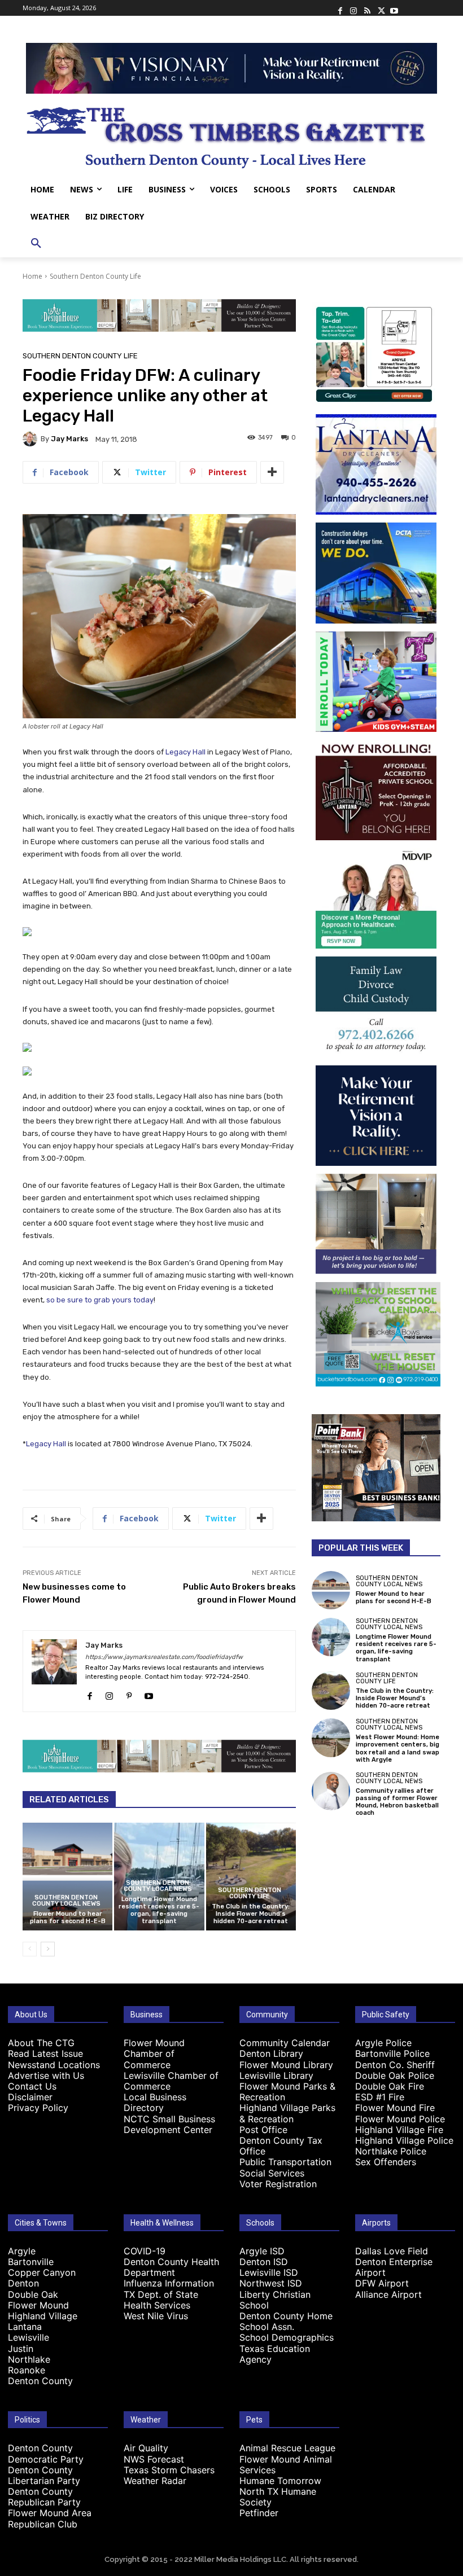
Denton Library (271, 2053)
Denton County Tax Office (281, 2146)
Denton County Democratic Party (46, 2453)
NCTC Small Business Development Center (169, 2124)
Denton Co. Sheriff (395, 2065)
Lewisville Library (276, 2075)
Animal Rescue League (287, 2448)
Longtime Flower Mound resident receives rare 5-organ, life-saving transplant (159, 1910)
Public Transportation (285, 2162)
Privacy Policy (38, 2108)
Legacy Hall (185, 752)
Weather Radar (155, 2481)
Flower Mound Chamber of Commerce (154, 2053)
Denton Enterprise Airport (394, 2267)
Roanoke (27, 2370)
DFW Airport (382, 2283)
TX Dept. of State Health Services (161, 2300)
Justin (21, 2349)
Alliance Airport (388, 2294)
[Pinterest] (129, 1693)
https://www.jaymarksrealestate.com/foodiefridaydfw (164, 1657)
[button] (36, 244)
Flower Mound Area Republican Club (50, 2518)
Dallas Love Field (392, 2251)
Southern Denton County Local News (66, 1901)
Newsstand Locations (54, 2065)
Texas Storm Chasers (169, 2470)
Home (32, 276)
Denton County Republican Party (44, 2497)
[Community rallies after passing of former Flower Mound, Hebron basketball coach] (331, 1791)
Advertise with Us (46, 2075)
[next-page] (48, 1949)
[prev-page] (30, 1949)
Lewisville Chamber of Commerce (171, 2081)
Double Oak (33, 2294)
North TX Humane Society (278, 2497)
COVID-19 (145, 2251)
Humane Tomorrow (280, 2481)
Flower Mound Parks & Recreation (287, 2092)
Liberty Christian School (275, 2300)
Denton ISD (264, 2262)
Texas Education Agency (275, 2354)
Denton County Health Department (171, 2267)
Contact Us (32, 2086)
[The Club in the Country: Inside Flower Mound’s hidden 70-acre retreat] (251, 1877)
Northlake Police (391, 2151)
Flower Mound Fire (395, 2108)
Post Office (263, 2130)
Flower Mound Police (400, 2119)
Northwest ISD (271, 2283)
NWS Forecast (154, 2459)
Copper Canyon (42, 2272)
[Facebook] (340, 8)
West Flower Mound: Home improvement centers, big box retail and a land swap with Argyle (398, 1748)
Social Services (272, 2173)
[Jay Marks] (32, 439)
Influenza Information (169, 2283)
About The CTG (41, 2043)
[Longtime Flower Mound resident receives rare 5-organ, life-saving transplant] (331, 1637)
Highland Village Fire (399, 2130)
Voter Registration (278, 2184)
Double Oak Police (395, 2075)
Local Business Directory (155, 2102)
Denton (23, 2283)
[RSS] (367, 8)
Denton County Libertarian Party (44, 2475)
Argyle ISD (262, 2251)
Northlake (29, 2359)
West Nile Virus (156, 2316)
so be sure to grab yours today (100, 1300)
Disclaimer (30, 2097)
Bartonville (31, 2262)
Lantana (25, 2327)
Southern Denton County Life (95, 276)
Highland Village (43, 2316)
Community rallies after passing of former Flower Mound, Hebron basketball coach (397, 1802)
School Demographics (287, 2337)
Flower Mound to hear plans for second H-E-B (68, 1917)
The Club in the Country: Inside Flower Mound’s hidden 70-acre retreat (251, 1914)
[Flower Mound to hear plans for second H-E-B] (67, 1877)
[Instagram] (353, 8)
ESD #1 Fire (380, 2097)
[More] (272, 472)
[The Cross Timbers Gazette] (231, 135)
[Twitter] (381, 8)
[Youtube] (394, 8)
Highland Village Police (404, 2140)
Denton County (40, 2381)
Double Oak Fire (390, 2086)
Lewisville (29, 2337)
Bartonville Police (392, 2053)
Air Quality (146, 2448)
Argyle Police (383, 2043)
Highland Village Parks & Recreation (287, 2113)
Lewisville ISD (269, 2272)
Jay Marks (69, 439)
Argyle (22, 2251)
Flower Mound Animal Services (286, 2465)
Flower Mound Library (286, 2065)
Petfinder (259, 2513)
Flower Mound (38, 2305)
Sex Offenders (386, 2162)
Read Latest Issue (45, 2053)
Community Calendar (285, 2043)
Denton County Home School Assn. (286, 2321)
